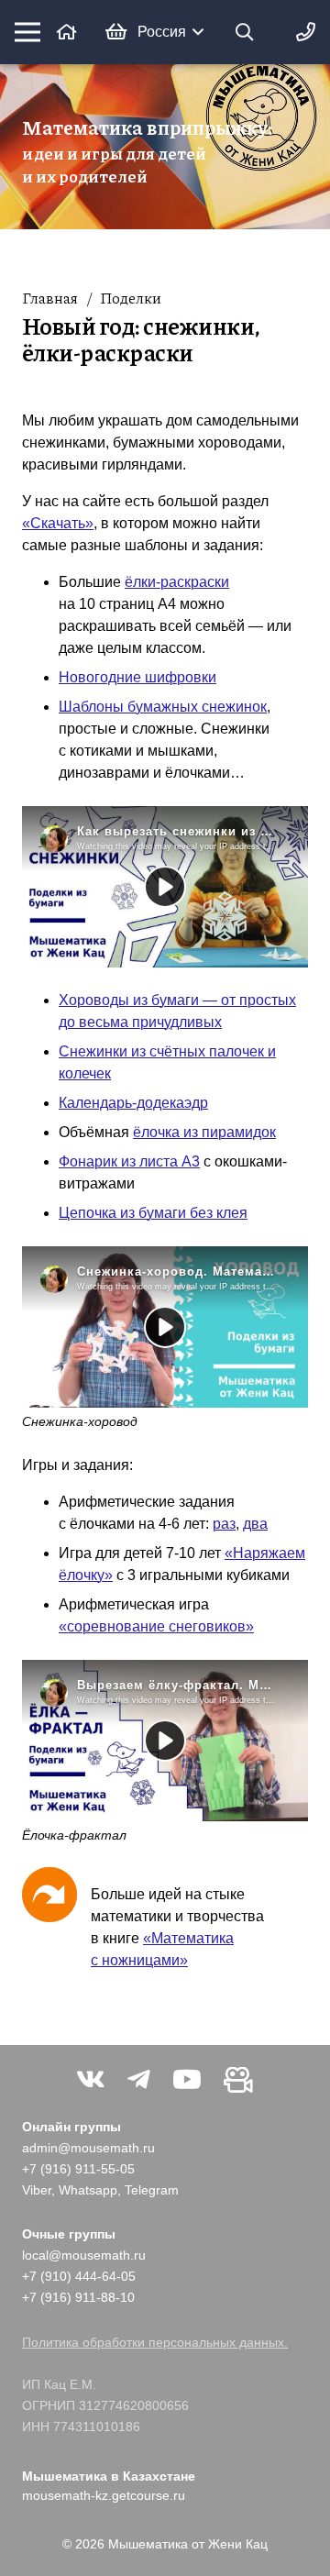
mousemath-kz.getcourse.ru (104, 2495)
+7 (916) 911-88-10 (78, 2297)
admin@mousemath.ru (88, 2148)
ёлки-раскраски (177, 582)
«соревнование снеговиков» (156, 1626)
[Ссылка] (67, 32)
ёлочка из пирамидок (204, 1132)
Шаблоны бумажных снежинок (163, 707)
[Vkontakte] (91, 2080)
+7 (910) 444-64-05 (79, 2276)
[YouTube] (187, 2080)
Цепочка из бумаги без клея (153, 1213)
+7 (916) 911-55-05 (78, 2169)
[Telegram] (139, 2080)
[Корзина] (116, 32)
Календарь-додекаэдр (133, 1103)
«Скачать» (58, 523)
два (255, 1524)
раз (224, 1524)
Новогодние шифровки (137, 677)
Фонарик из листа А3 (129, 1161)
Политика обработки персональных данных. (155, 2342)
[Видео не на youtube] (238, 2080)
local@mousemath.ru (84, 2255)
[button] (170, 32)
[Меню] (27, 32)
